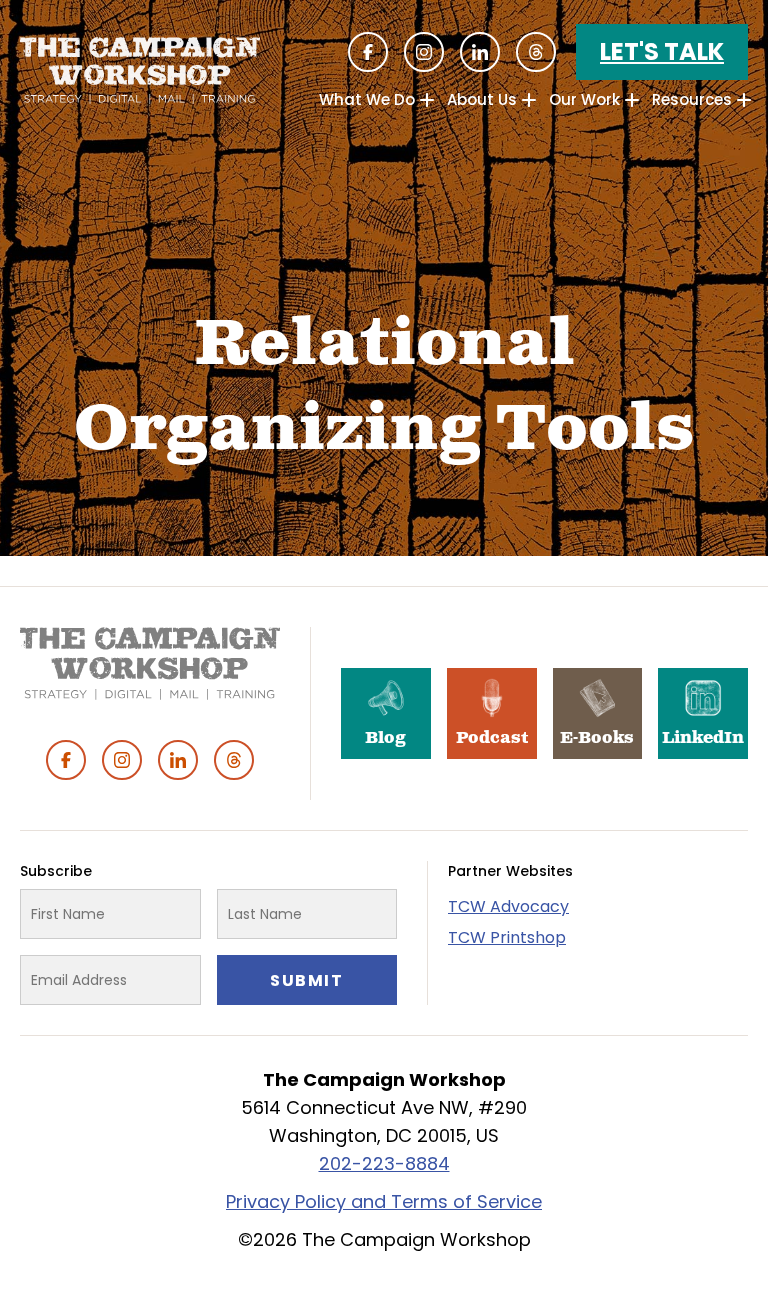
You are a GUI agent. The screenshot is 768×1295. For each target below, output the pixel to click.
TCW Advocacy (508, 906)
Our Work (584, 99)
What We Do (367, 99)
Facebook (368, 52)
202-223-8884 (384, 1163)
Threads (536, 52)
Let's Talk (662, 51)
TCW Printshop (507, 937)
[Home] (140, 70)
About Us (482, 99)
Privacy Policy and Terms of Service (384, 1201)
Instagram (424, 52)
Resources (692, 99)
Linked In (480, 52)
